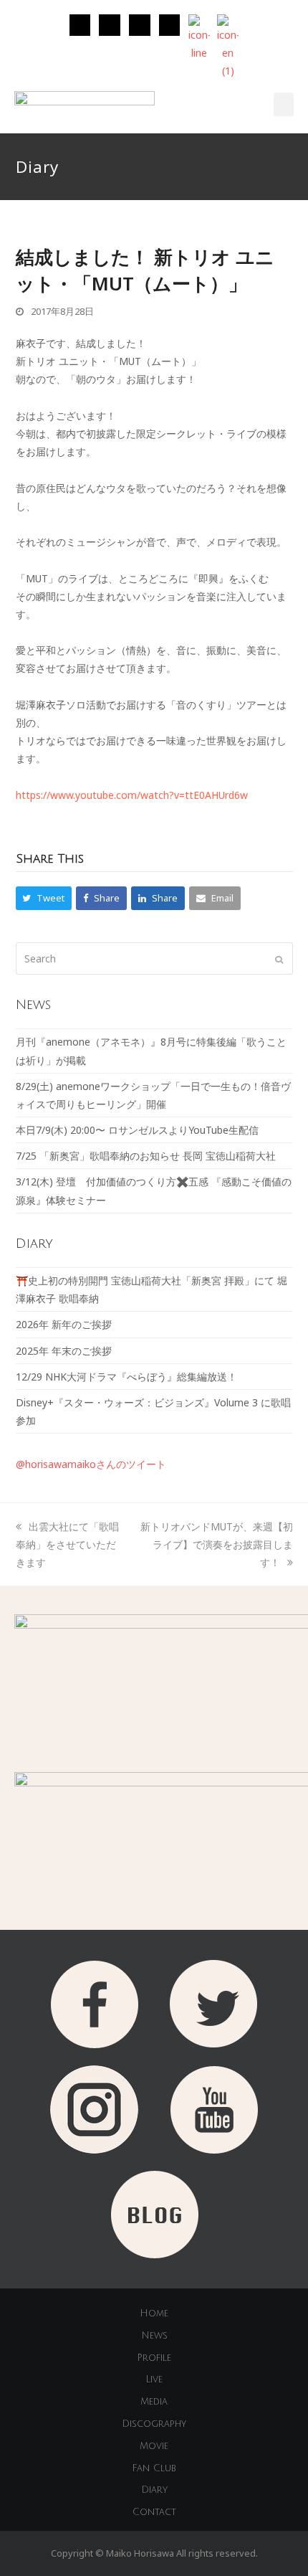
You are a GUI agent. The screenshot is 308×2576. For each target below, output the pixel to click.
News (154, 2336)
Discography (154, 2424)
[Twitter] (110, 25)
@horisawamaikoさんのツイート (91, 1464)
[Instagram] (80, 25)
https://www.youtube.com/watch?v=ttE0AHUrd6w (132, 795)
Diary (154, 2490)
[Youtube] (170, 25)
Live (154, 2380)
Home (154, 2314)
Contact (154, 2512)
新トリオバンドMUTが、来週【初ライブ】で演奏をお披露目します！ (217, 1544)
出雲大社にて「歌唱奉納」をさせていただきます (67, 1544)
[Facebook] (140, 25)
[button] (284, 104)
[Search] (154, 958)
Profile (154, 2358)
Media (154, 2402)
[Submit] (279, 959)
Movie (154, 2446)
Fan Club (154, 2468)
